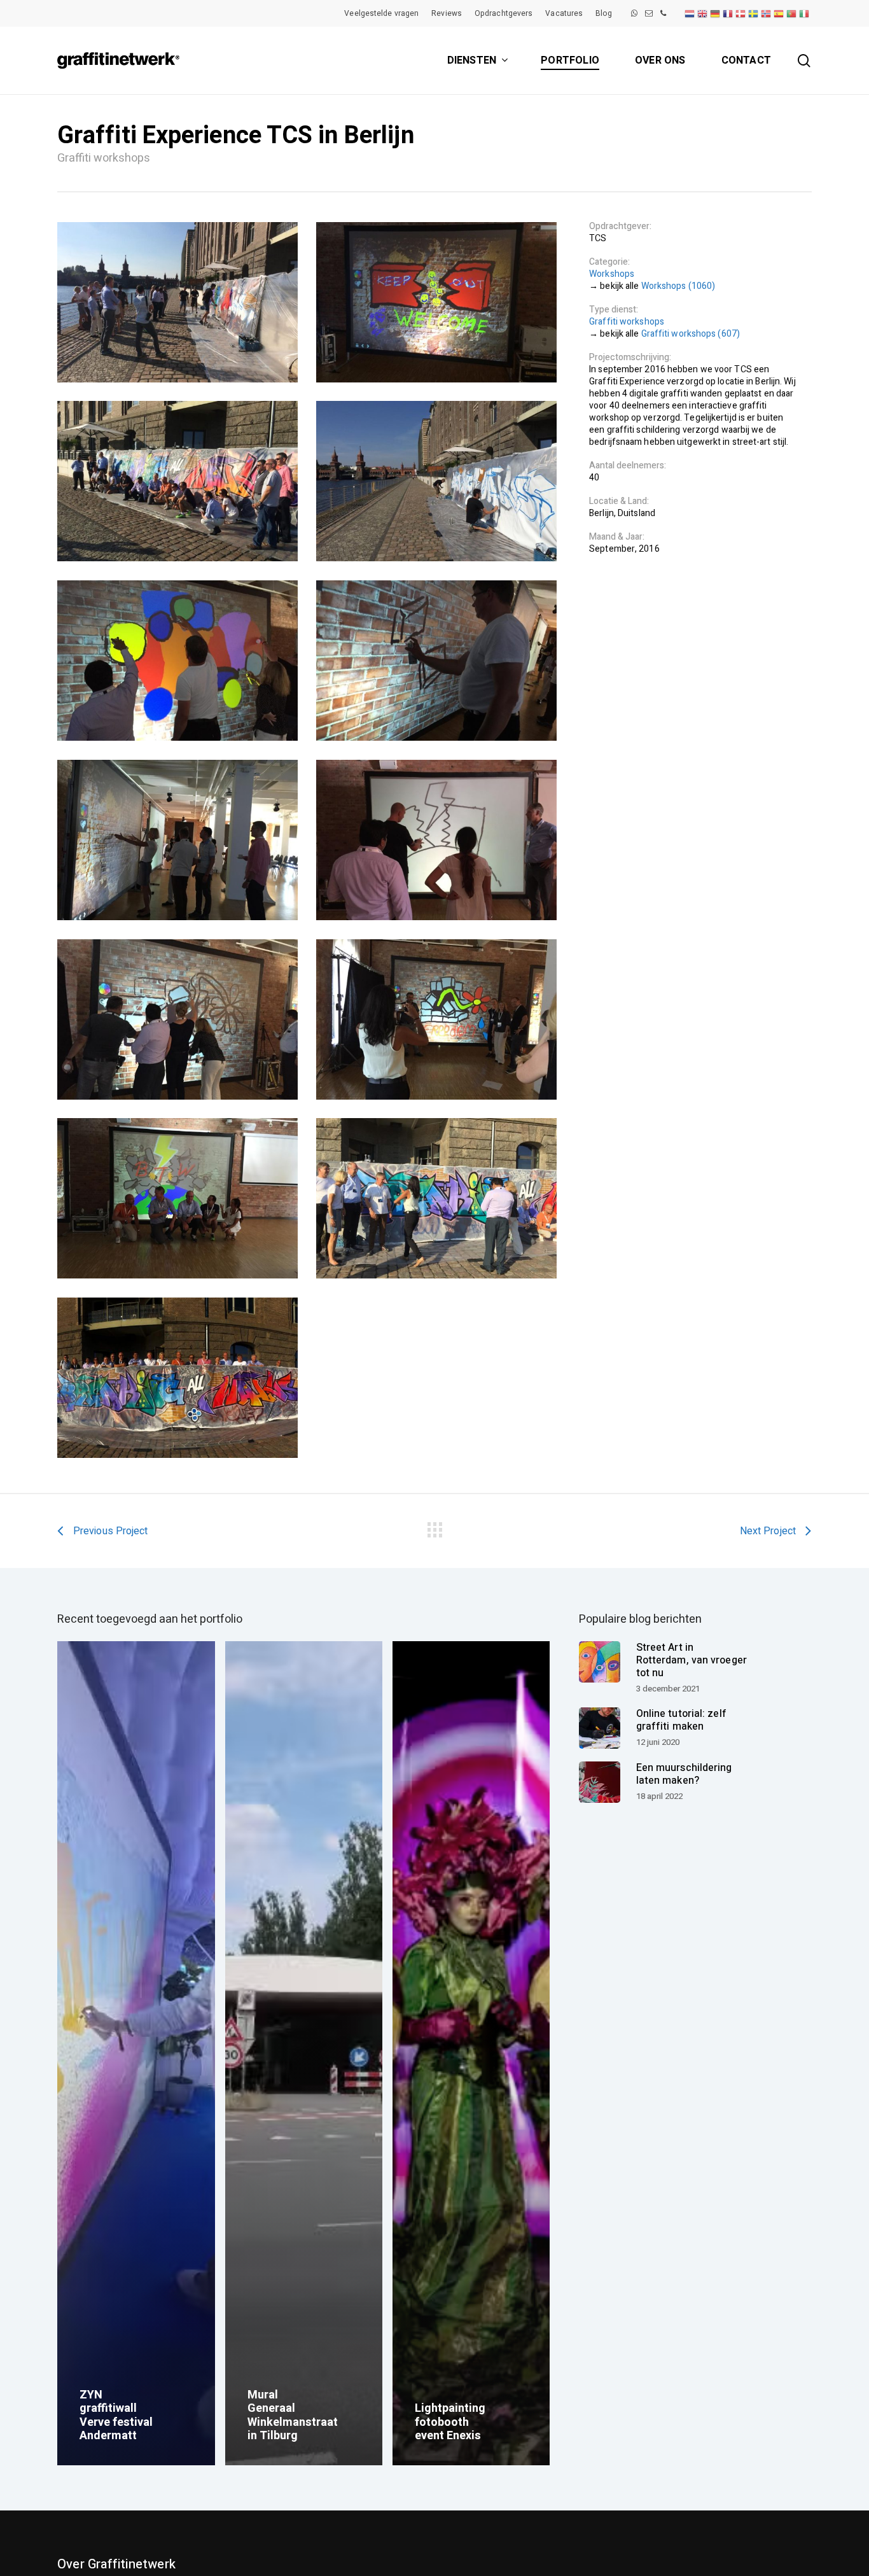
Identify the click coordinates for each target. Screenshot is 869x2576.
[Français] (728, 13)
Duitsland (636, 513)
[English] (703, 13)
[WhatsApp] (634, 13)
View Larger (177, 302)
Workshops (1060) (678, 286)
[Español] (779, 13)
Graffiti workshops (627, 322)
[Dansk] (741, 13)
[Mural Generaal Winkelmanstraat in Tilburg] (304, 2053)
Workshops (612, 274)
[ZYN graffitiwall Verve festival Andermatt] (136, 2053)
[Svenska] (754, 13)
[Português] (792, 13)
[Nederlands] (690, 13)
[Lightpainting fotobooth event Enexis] (471, 2053)
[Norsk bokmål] (767, 13)
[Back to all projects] (434, 1527)
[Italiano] (805, 13)
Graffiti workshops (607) (691, 334)
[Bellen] (663, 13)
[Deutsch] (716, 13)
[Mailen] (649, 13)
